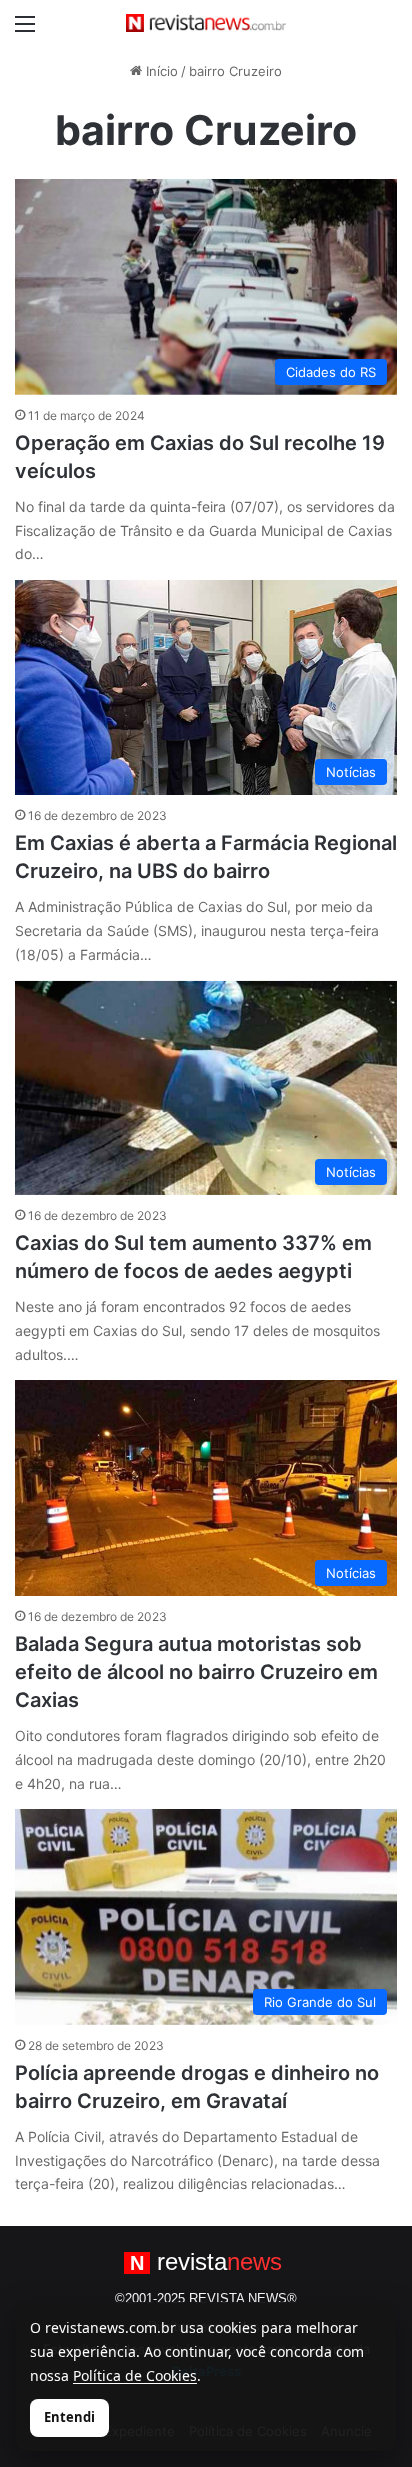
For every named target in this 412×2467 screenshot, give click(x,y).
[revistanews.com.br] (206, 23)
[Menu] (25, 30)
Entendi (69, 2417)
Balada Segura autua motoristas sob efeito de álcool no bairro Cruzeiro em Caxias (196, 1672)
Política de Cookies (135, 2375)
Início (160, 71)
